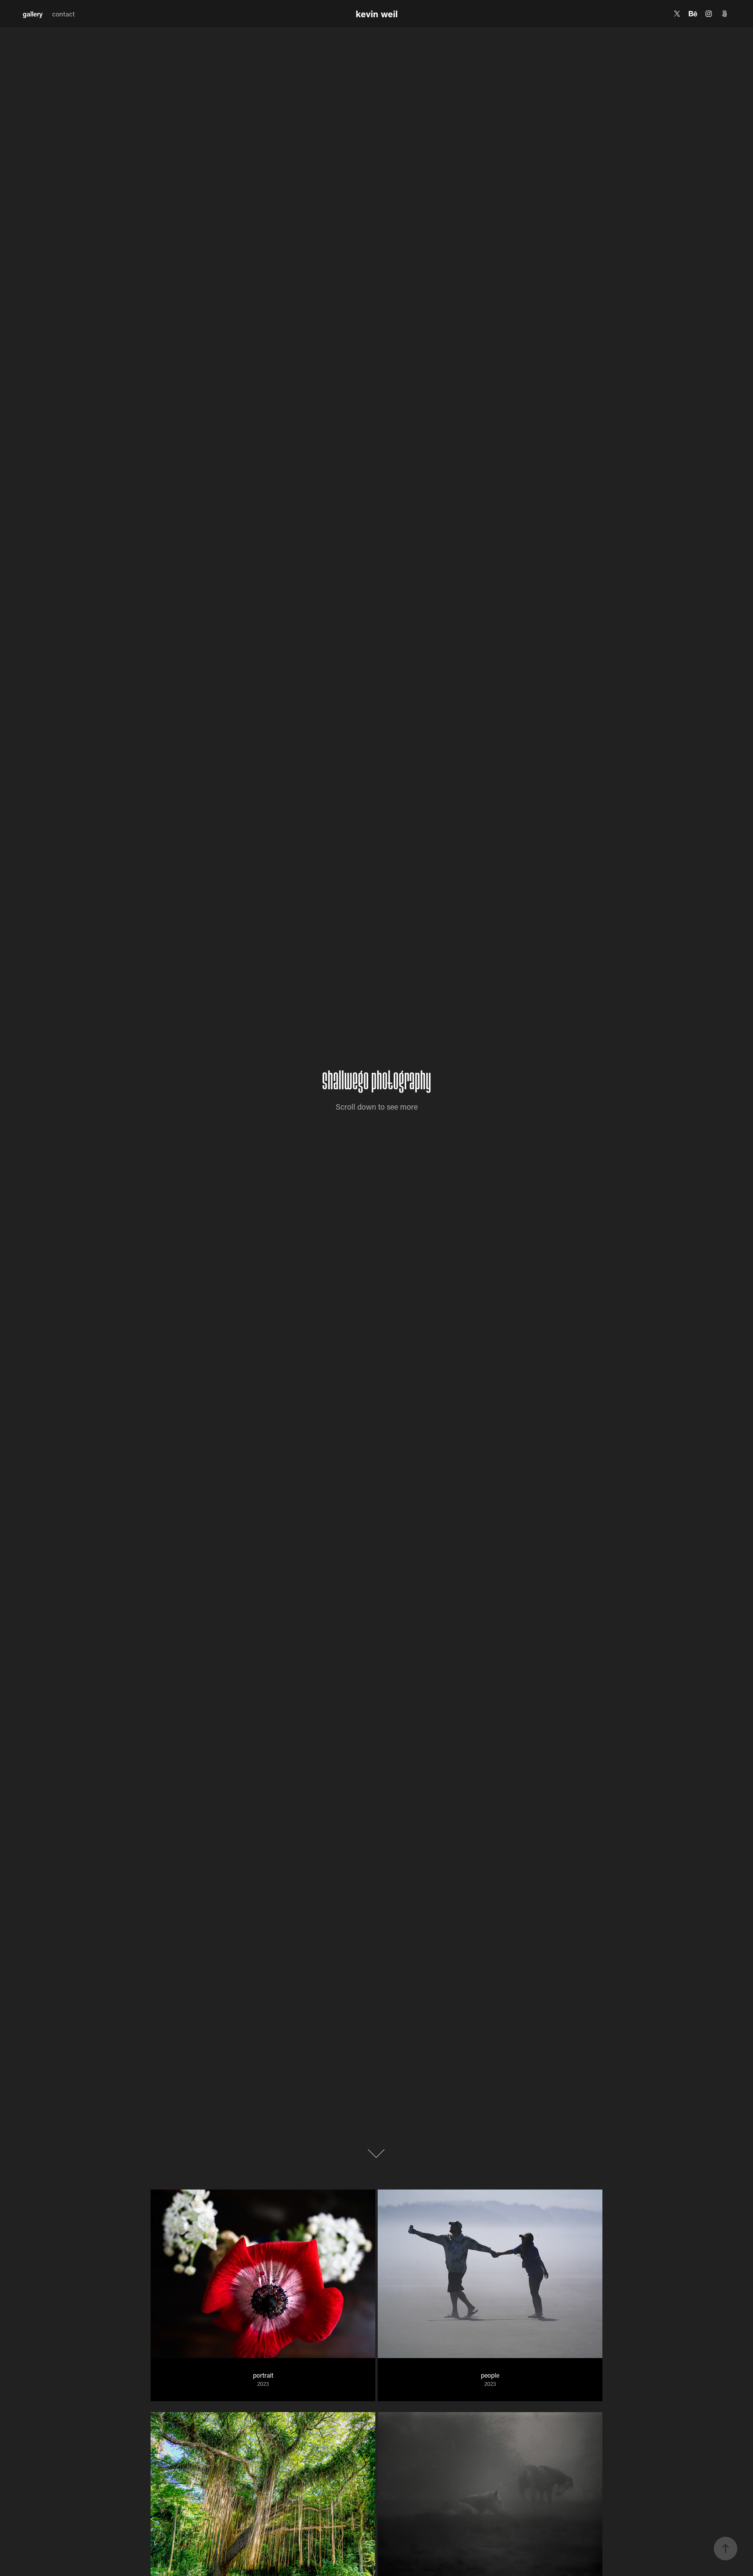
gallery (33, 14)
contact (64, 14)
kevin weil (377, 14)
